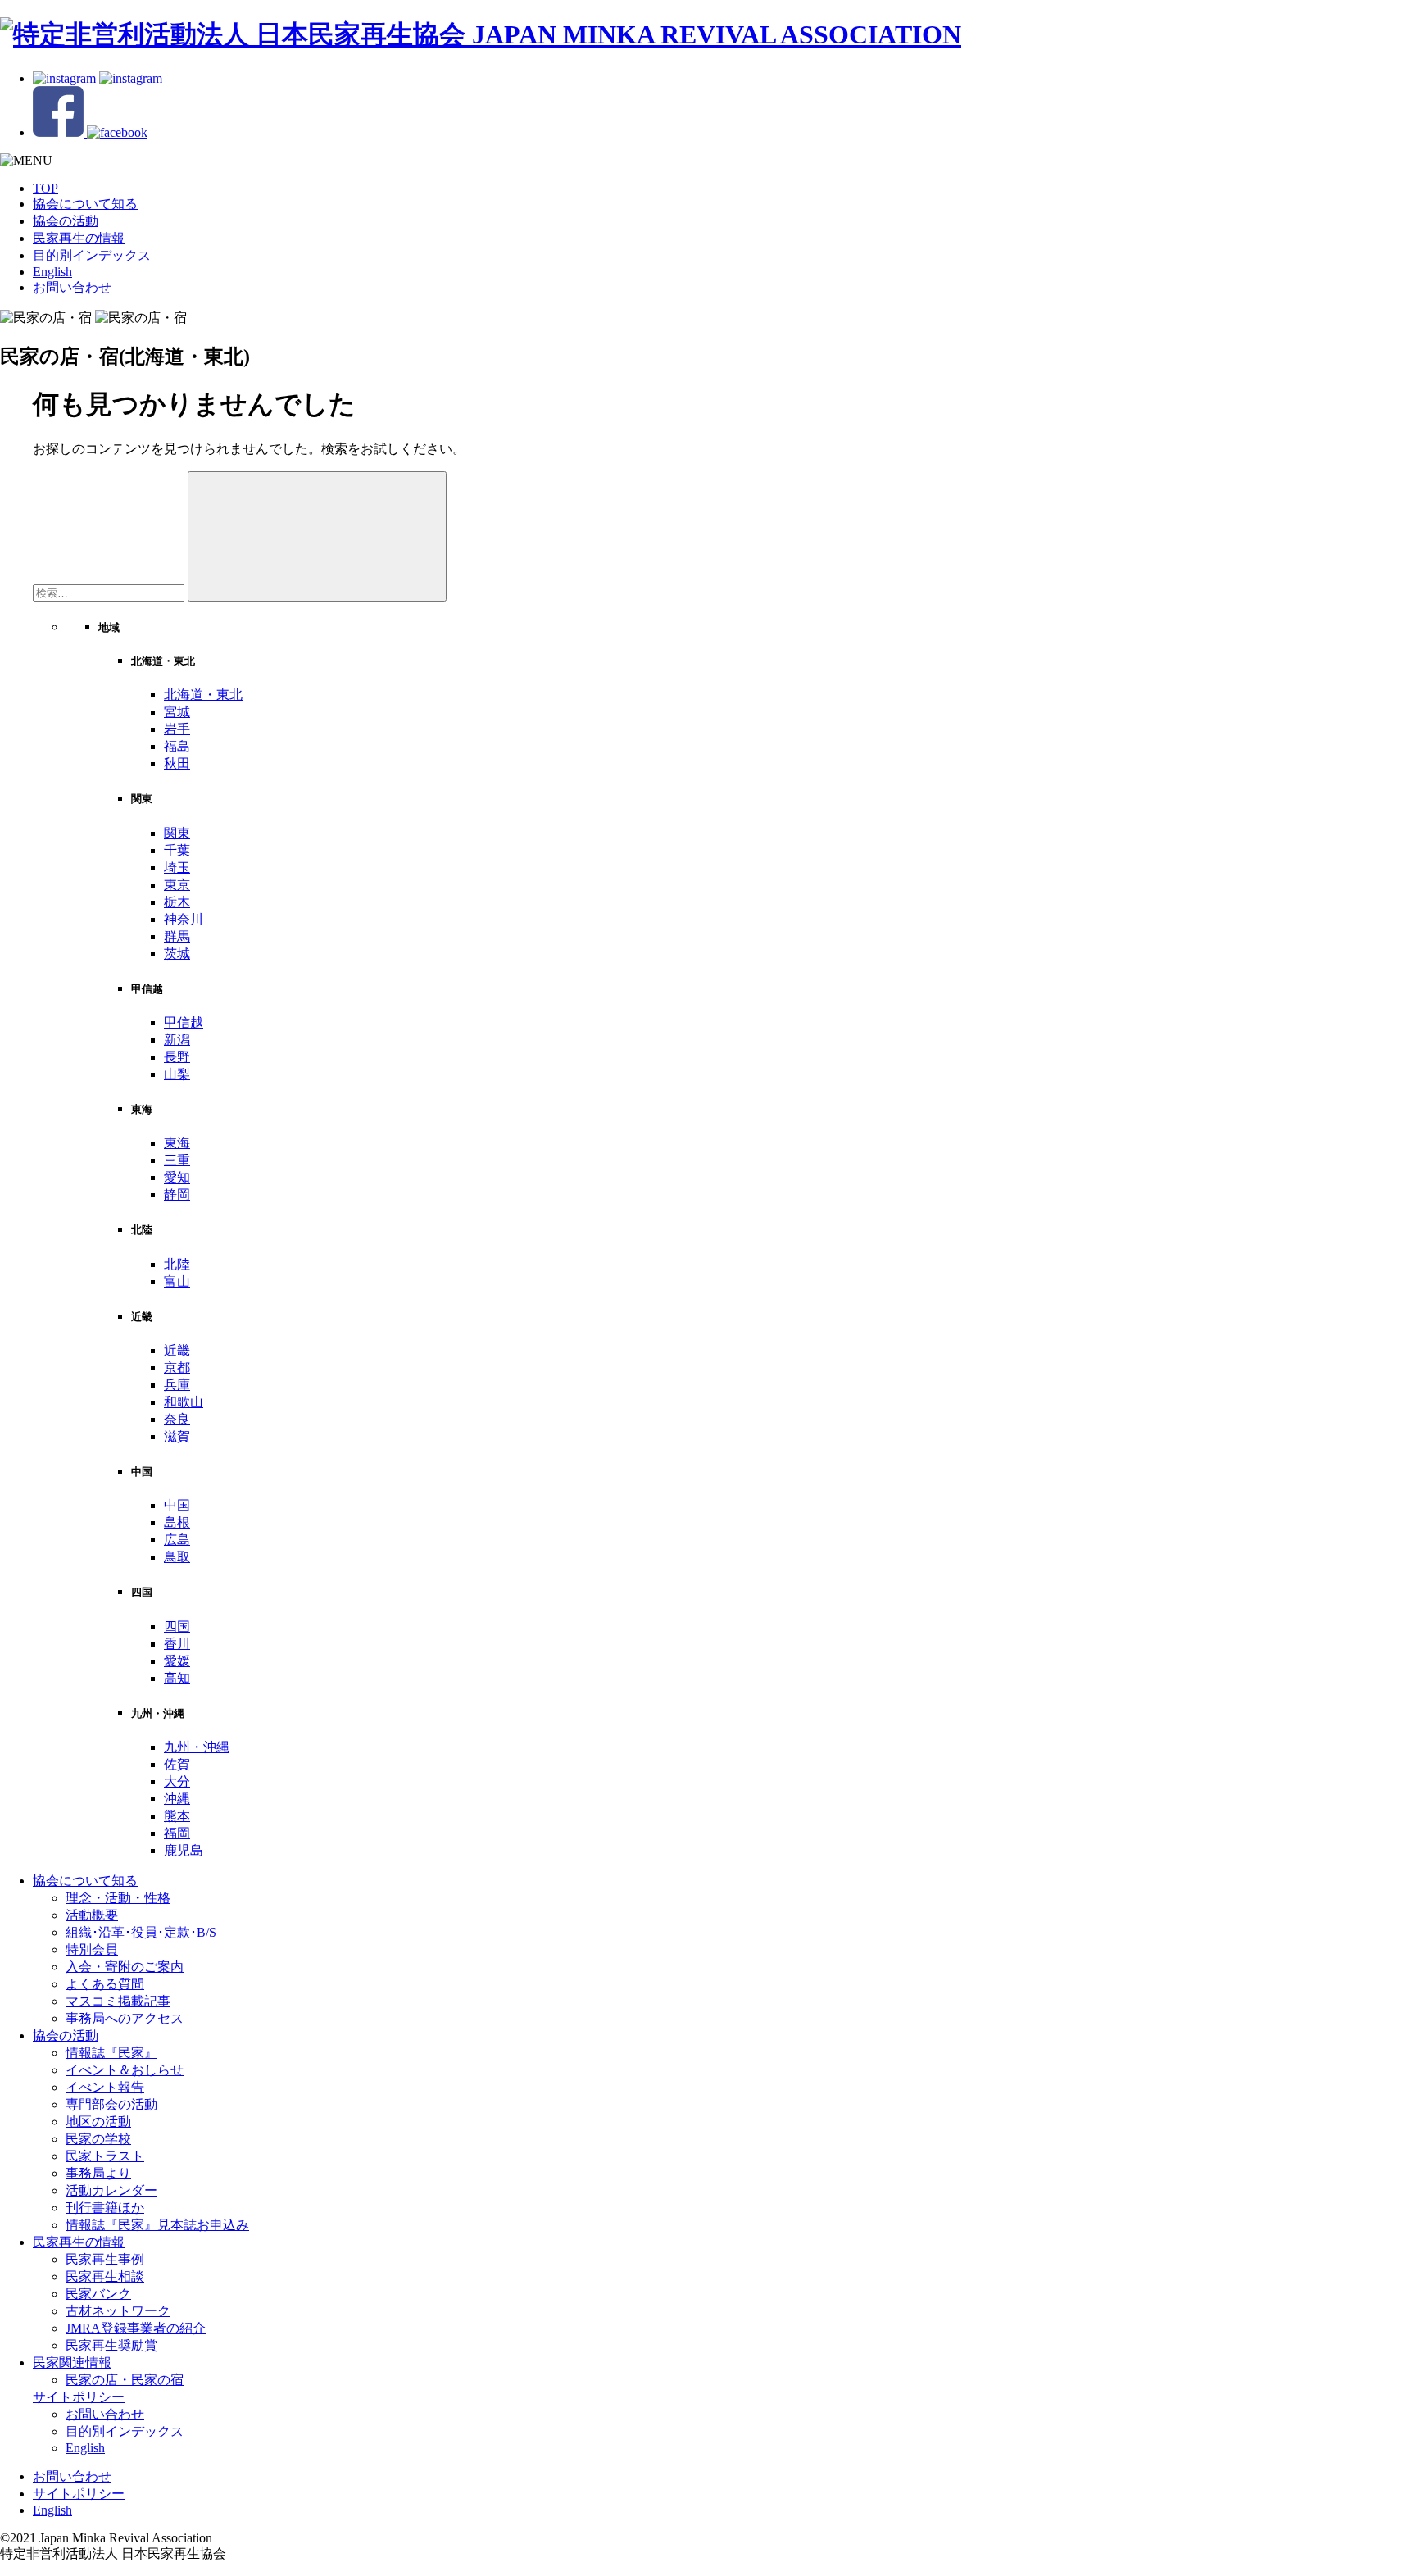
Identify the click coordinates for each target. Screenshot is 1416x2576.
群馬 (177, 936)
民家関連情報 (72, 2362)
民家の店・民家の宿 (125, 2380)
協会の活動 (66, 221)
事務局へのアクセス (125, 2018)
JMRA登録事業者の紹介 (136, 2328)
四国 (177, 1626)
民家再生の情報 (79, 238)
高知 (177, 1678)
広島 (177, 1540)
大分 (177, 1781)
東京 (177, 885)
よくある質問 (105, 1984)
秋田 (177, 763)
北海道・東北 (203, 695)
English (52, 272)
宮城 (177, 712)
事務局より (98, 2173)
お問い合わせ (72, 287)
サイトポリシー (79, 2397)
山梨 (177, 1074)
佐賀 (177, 1764)
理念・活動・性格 (118, 1898)
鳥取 (177, 1557)
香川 (177, 1644)
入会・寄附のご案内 (125, 1967)
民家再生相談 (105, 2276)
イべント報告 (105, 2087)
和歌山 (184, 1402)
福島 (177, 746)
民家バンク (98, 2294)
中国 (177, 1505)
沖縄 (177, 1799)
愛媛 (177, 1661)
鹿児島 (184, 1850)
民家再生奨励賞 (111, 2345)
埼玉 (177, 868)
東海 (177, 1143)
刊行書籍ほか (105, 2208)
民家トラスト (105, 2156)
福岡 (177, 1833)
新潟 (177, 1040)
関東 (177, 833)
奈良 (177, 1419)
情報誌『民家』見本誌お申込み (157, 2225)
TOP (45, 188)
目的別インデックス (92, 255)
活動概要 (92, 1915)
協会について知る (85, 204)
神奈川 (184, 919)
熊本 (177, 1816)
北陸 (177, 1264)
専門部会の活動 (111, 2104)
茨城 (177, 954)
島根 (177, 1522)
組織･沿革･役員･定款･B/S (141, 1932)
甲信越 (184, 1022)
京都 (177, 1368)
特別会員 (92, 1949)
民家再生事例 (105, 2259)
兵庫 (177, 1385)
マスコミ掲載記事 (118, 2001)
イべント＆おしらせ (125, 2070)
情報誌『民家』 (111, 2053)
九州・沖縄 (197, 1747)
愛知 (177, 1177)
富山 (177, 1281)
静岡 (177, 1195)
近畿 (177, 1350)
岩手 (177, 729)
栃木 (177, 902)
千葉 (177, 850)
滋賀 (177, 1436)
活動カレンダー (111, 2190)
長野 (177, 1057)
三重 (177, 1160)
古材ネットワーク (118, 2311)
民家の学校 (98, 2139)
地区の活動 (98, 2122)
